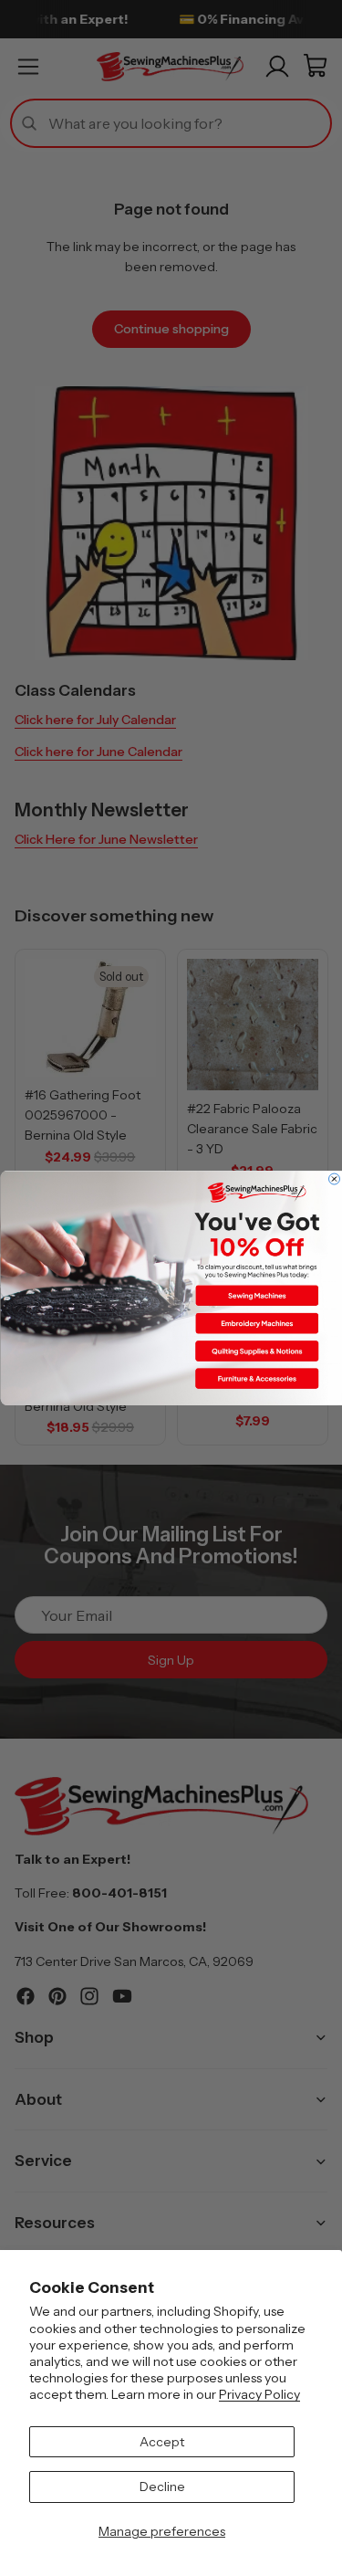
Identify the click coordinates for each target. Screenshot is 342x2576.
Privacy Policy (259, 2394)
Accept (162, 2442)
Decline (162, 2487)
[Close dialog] (334, 1179)
